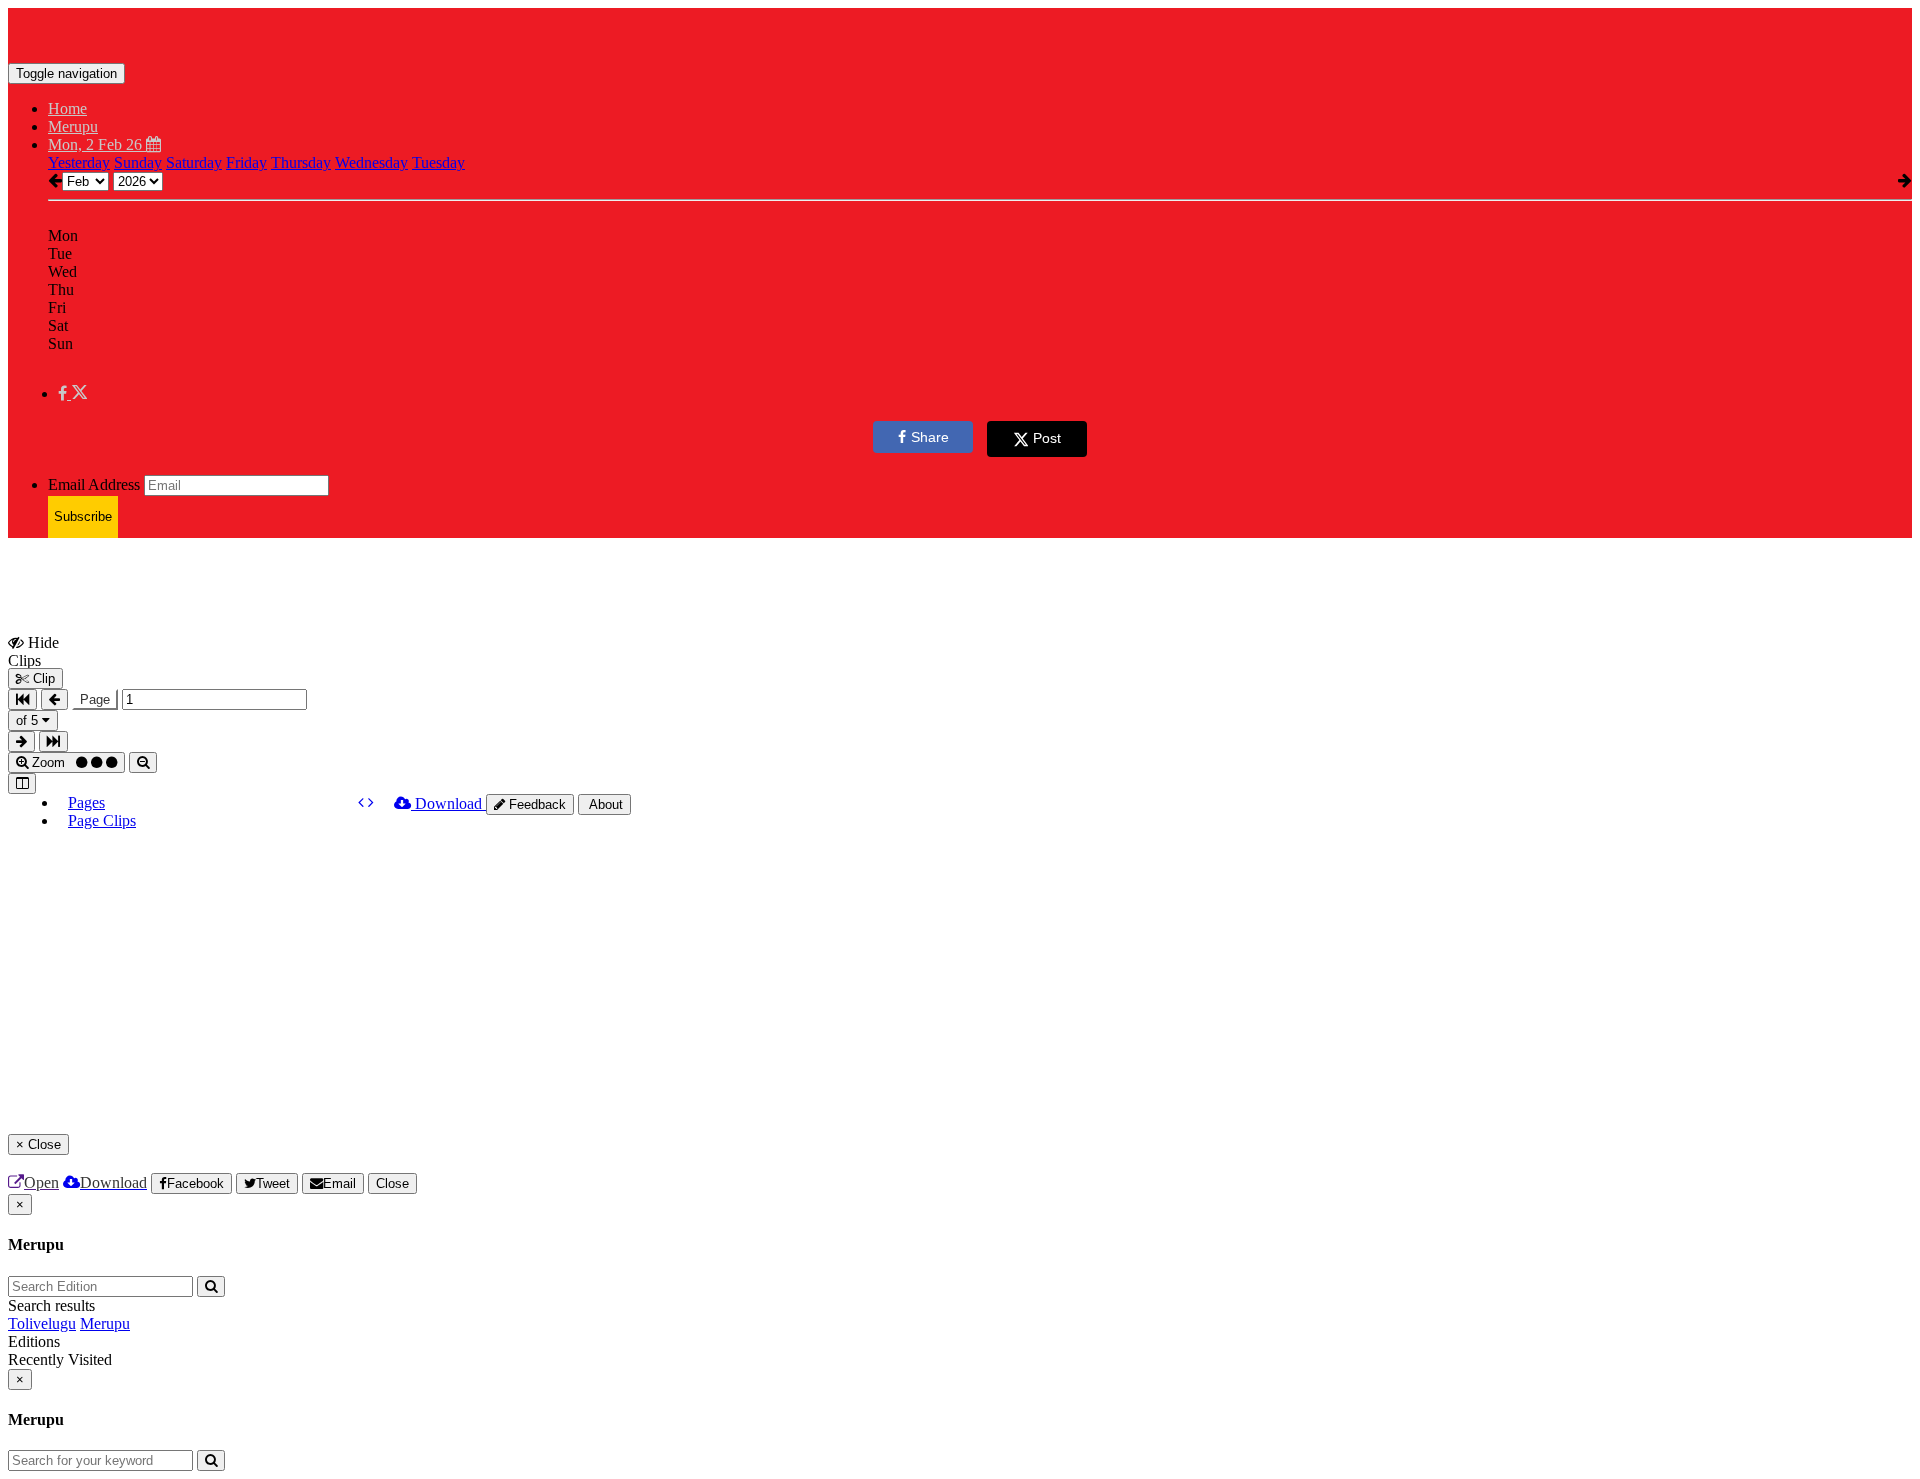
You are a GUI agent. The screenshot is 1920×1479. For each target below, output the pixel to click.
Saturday (194, 162)
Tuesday (438, 162)
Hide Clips (33, 651)
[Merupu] (960, 33)
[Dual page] (22, 783)
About (604, 804)
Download (448, 803)
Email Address (94, 484)
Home (67, 108)
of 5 (29, 720)
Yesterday (79, 162)
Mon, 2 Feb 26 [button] (97, 144)
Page (95, 699)
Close (392, 1183)
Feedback (535, 804)
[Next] (371, 802)
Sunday (138, 162)
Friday (246, 162)
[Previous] (363, 802)
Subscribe (83, 516)
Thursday (301, 162)
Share (930, 437)
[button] (72, 393)
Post (1047, 438)
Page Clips (102, 820)
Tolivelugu (42, 1323)
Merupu (105, 1323)
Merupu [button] (73, 126)
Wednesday (371, 162)
